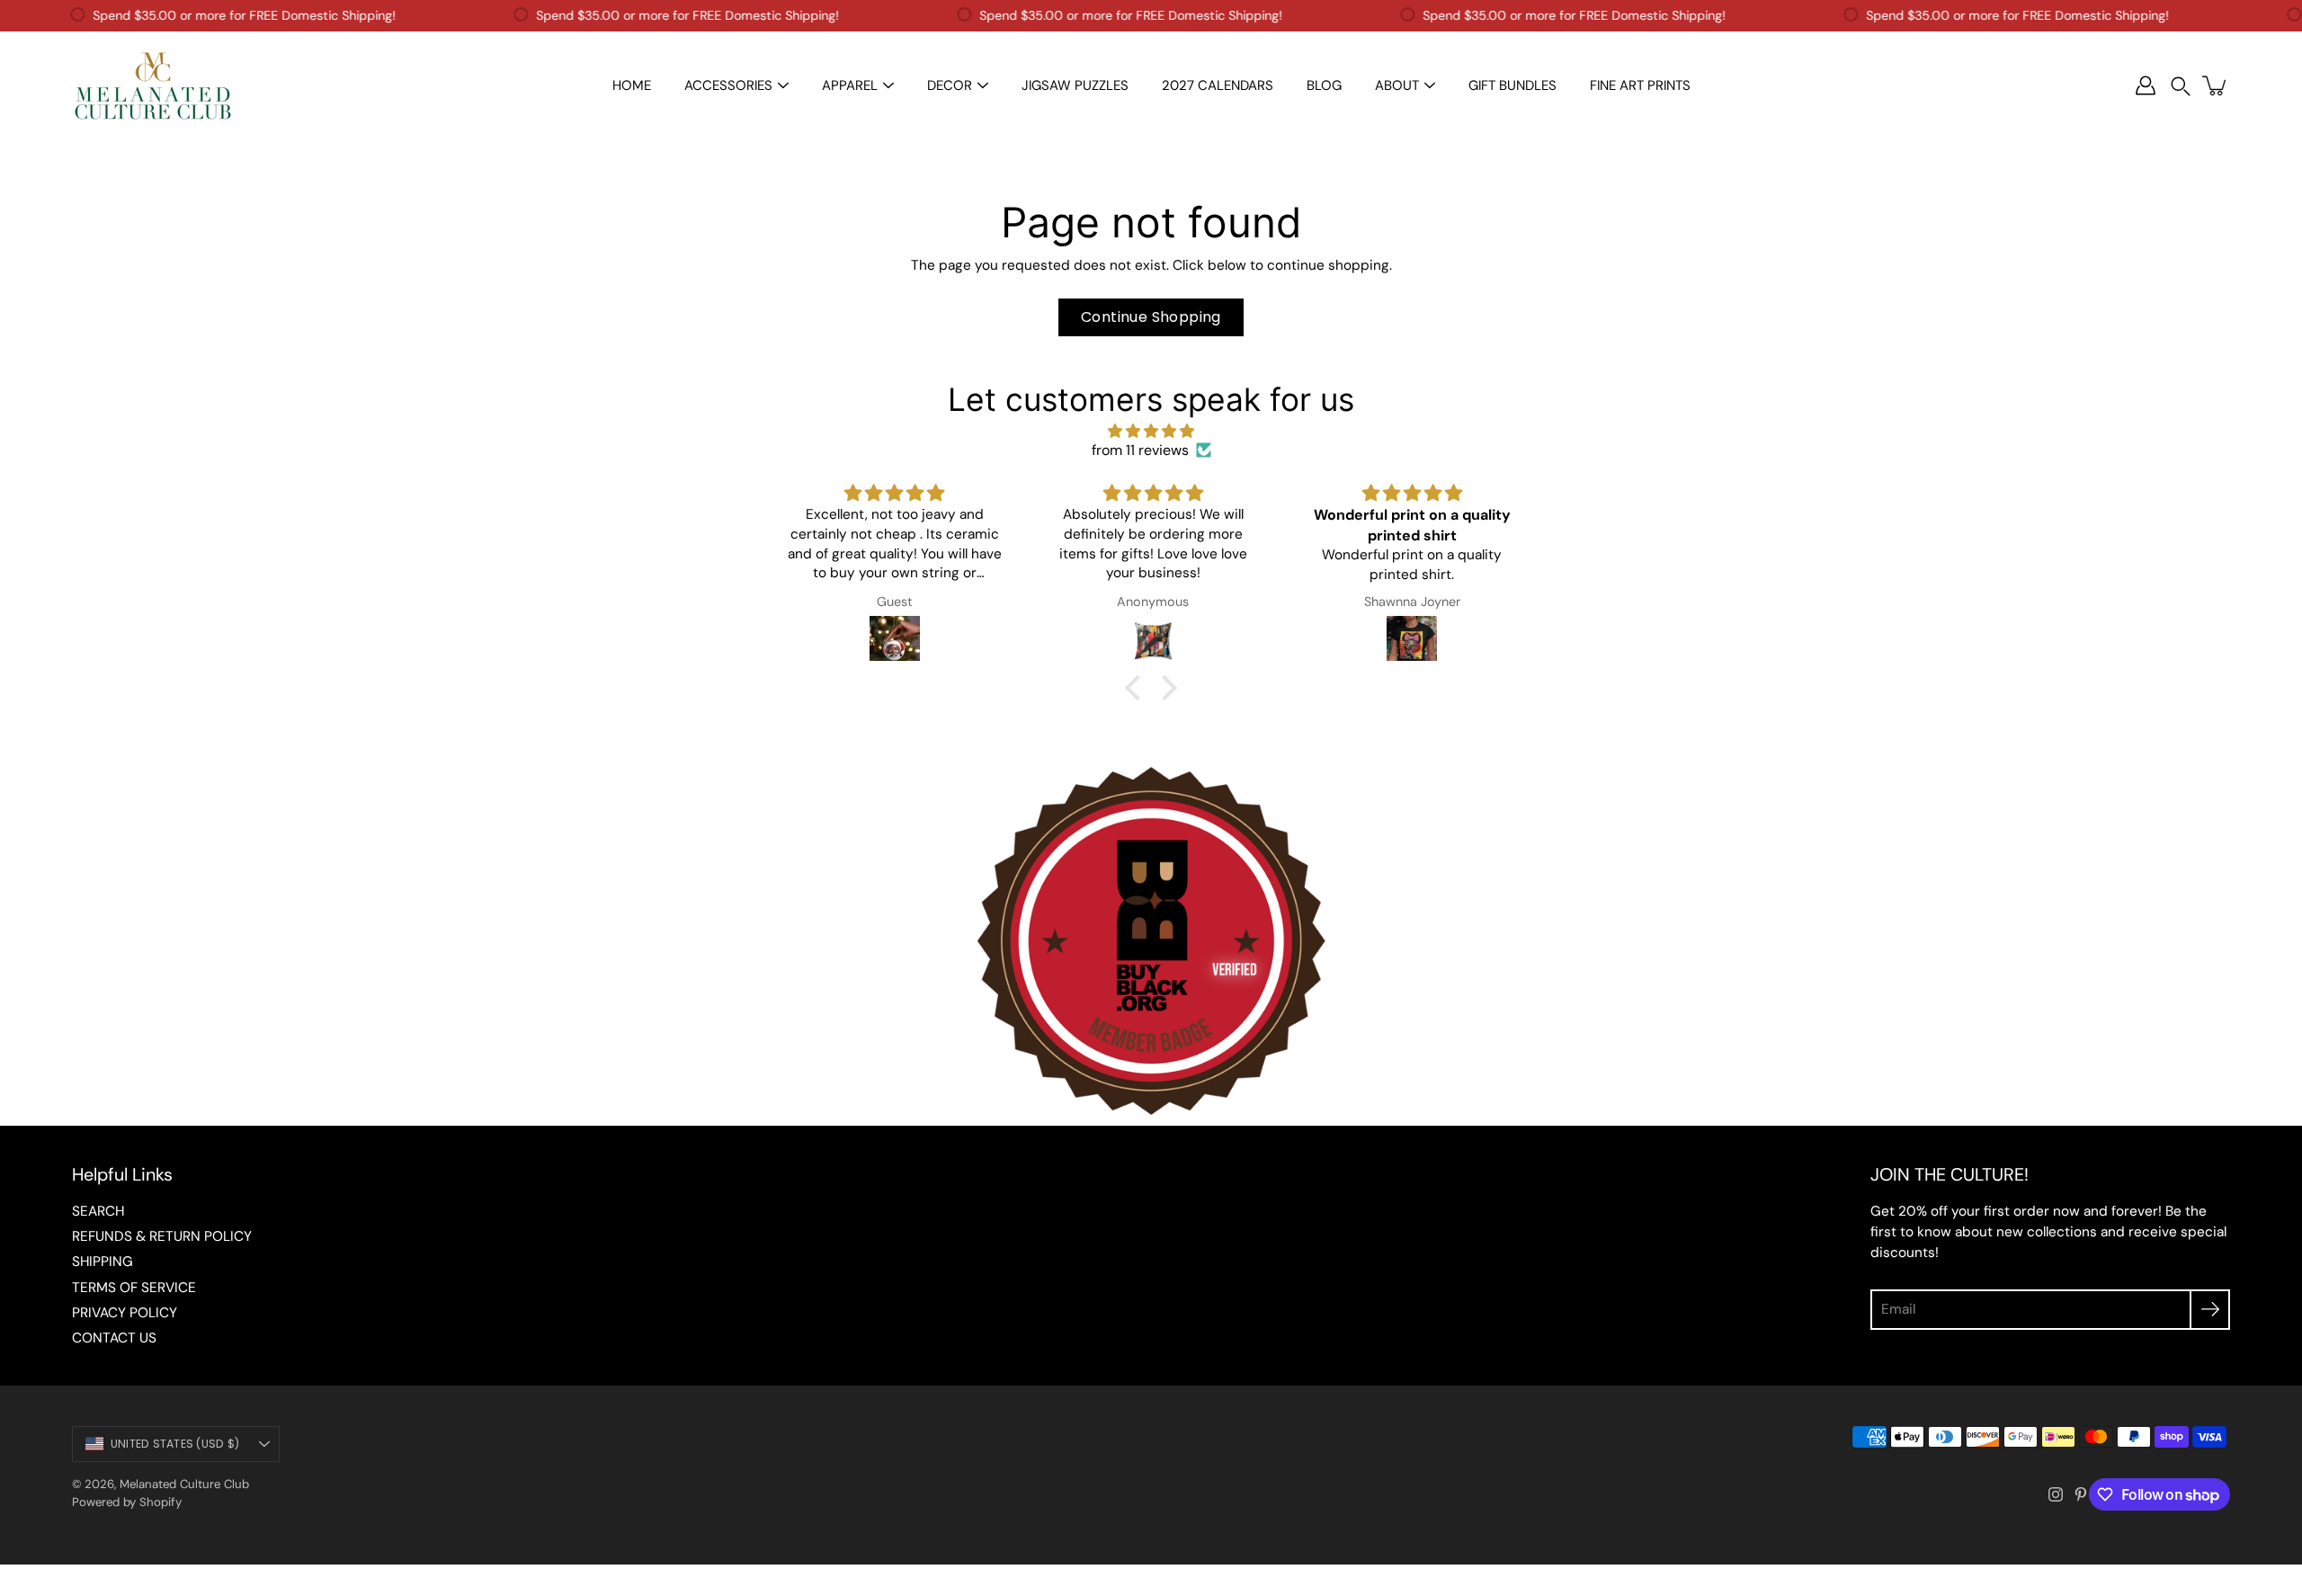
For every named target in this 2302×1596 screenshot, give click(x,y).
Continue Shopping (1151, 317)
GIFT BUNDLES (1512, 85)
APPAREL (850, 85)
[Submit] (2210, 1310)
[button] (2181, 86)
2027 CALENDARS (1218, 85)
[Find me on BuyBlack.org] (1151, 1116)
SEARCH (98, 1211)
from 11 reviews (1140, 450)
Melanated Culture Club (184, 1484)
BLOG (1324, 85)
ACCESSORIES (728, 85)
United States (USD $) (175, 1444)
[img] (1151, 431)
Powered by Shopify (127, 1502)
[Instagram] (2056, 1494)
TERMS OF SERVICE (134, 1288)
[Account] (2146, 85)
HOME (632, 85)
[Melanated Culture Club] (153, 85)
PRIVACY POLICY (125, 1313)
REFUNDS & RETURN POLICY (162, 1236)
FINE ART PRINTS (1640, 85)
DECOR (950, 85)
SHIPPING (103, 1262)
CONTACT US (114, 1338)
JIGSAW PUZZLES (1075, 85)
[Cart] (2216, 85)
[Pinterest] (2081, 1494)
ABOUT (1397, 85)
